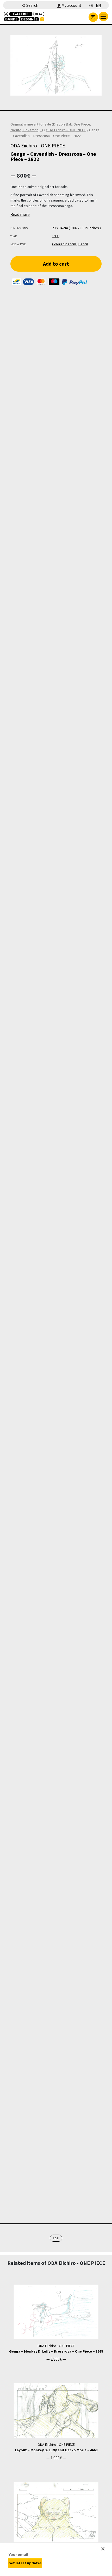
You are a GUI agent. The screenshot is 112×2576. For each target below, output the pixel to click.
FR (91, 5)
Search (32, 5)
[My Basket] (93, 17)
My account (71, 5)
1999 (56, 236)
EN (98, 5)
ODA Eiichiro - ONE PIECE (66, 130)
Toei (56, 2238)
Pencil (83, 244)
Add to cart (56, 264)
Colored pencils (64, 244)
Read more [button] (20, 214)
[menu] (103, 16)
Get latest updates (25, 2563)
